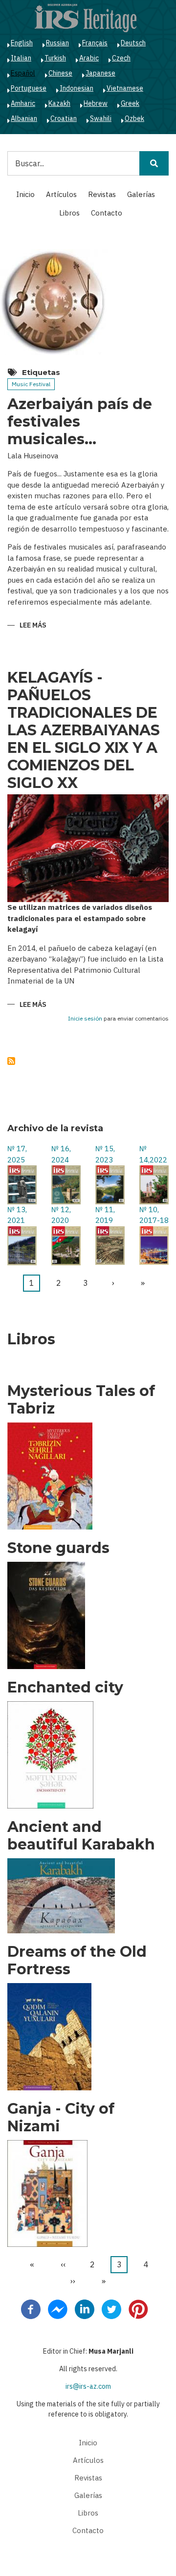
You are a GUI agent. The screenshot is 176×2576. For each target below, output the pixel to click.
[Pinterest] (138, 2308)
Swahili (101, 118)
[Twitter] (111, 2308)
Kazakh (59, 103)
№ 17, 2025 (17, 1154)
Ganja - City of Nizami (61, 2118)
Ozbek (134, 118)
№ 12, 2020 (61, 1215)
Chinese (60, 73)
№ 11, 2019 (105, 1215)
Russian (57, 43)
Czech (121, 58)
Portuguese (29, 88)
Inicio (25, 194)
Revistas (102, 194)
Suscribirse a (11, 1061)
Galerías (141, 194)
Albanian (24, 118)
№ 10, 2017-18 (154, 1215)
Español (23, 73)
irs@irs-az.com (88, 2386)
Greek (130, 103)
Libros (69, 213)
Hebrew (96, 103)
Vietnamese (125, 88)
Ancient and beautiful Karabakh (81, 1836)
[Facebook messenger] (58, 2308)
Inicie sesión (85, 1019)
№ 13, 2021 (17, 1215)
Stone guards (58, 1548)
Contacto (107, 213)
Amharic (23, 103)
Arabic (89, 58)
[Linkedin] (85, 2308)
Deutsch (133, 43)
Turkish (55, 58)
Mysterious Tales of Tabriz (81, 1400)
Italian (21, 58)
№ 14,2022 (153, 1154)
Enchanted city (65, 1688)
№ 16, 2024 (61, 1154)
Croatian (64, 118)
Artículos (61, 194)
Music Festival (31, 384)
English (22, 43)
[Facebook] (31, 2308)
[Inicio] (86, 18)
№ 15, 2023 (105, 1154)
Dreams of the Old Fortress (77, 1961)
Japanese (100, 73)
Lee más (33, 626)
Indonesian (77, 88)
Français (95, 43)
